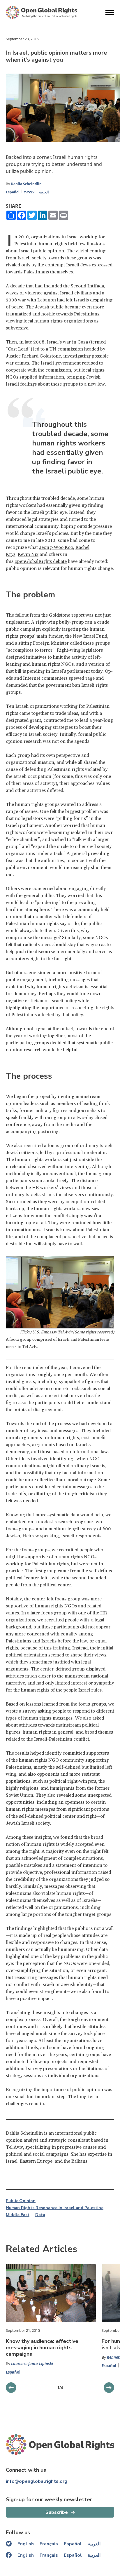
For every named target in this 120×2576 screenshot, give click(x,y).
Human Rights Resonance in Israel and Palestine (55, 2208)
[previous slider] (109, 2388)
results (22, 1753)
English (26, 2544)
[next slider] (11, 2388)
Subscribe (57, 2512)
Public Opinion (21, 2201)
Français (49, 2544)
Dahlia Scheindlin (26, 184)
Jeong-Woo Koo (56, 547)
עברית (29, 192)
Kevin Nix (28, 554)
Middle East (18, 2215)
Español (13, 192)
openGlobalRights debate (41, 561)
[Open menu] (110, 13)
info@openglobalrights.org (37, 2481)
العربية (44, 192)
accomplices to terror (30, 650)
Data (40, 2215)
